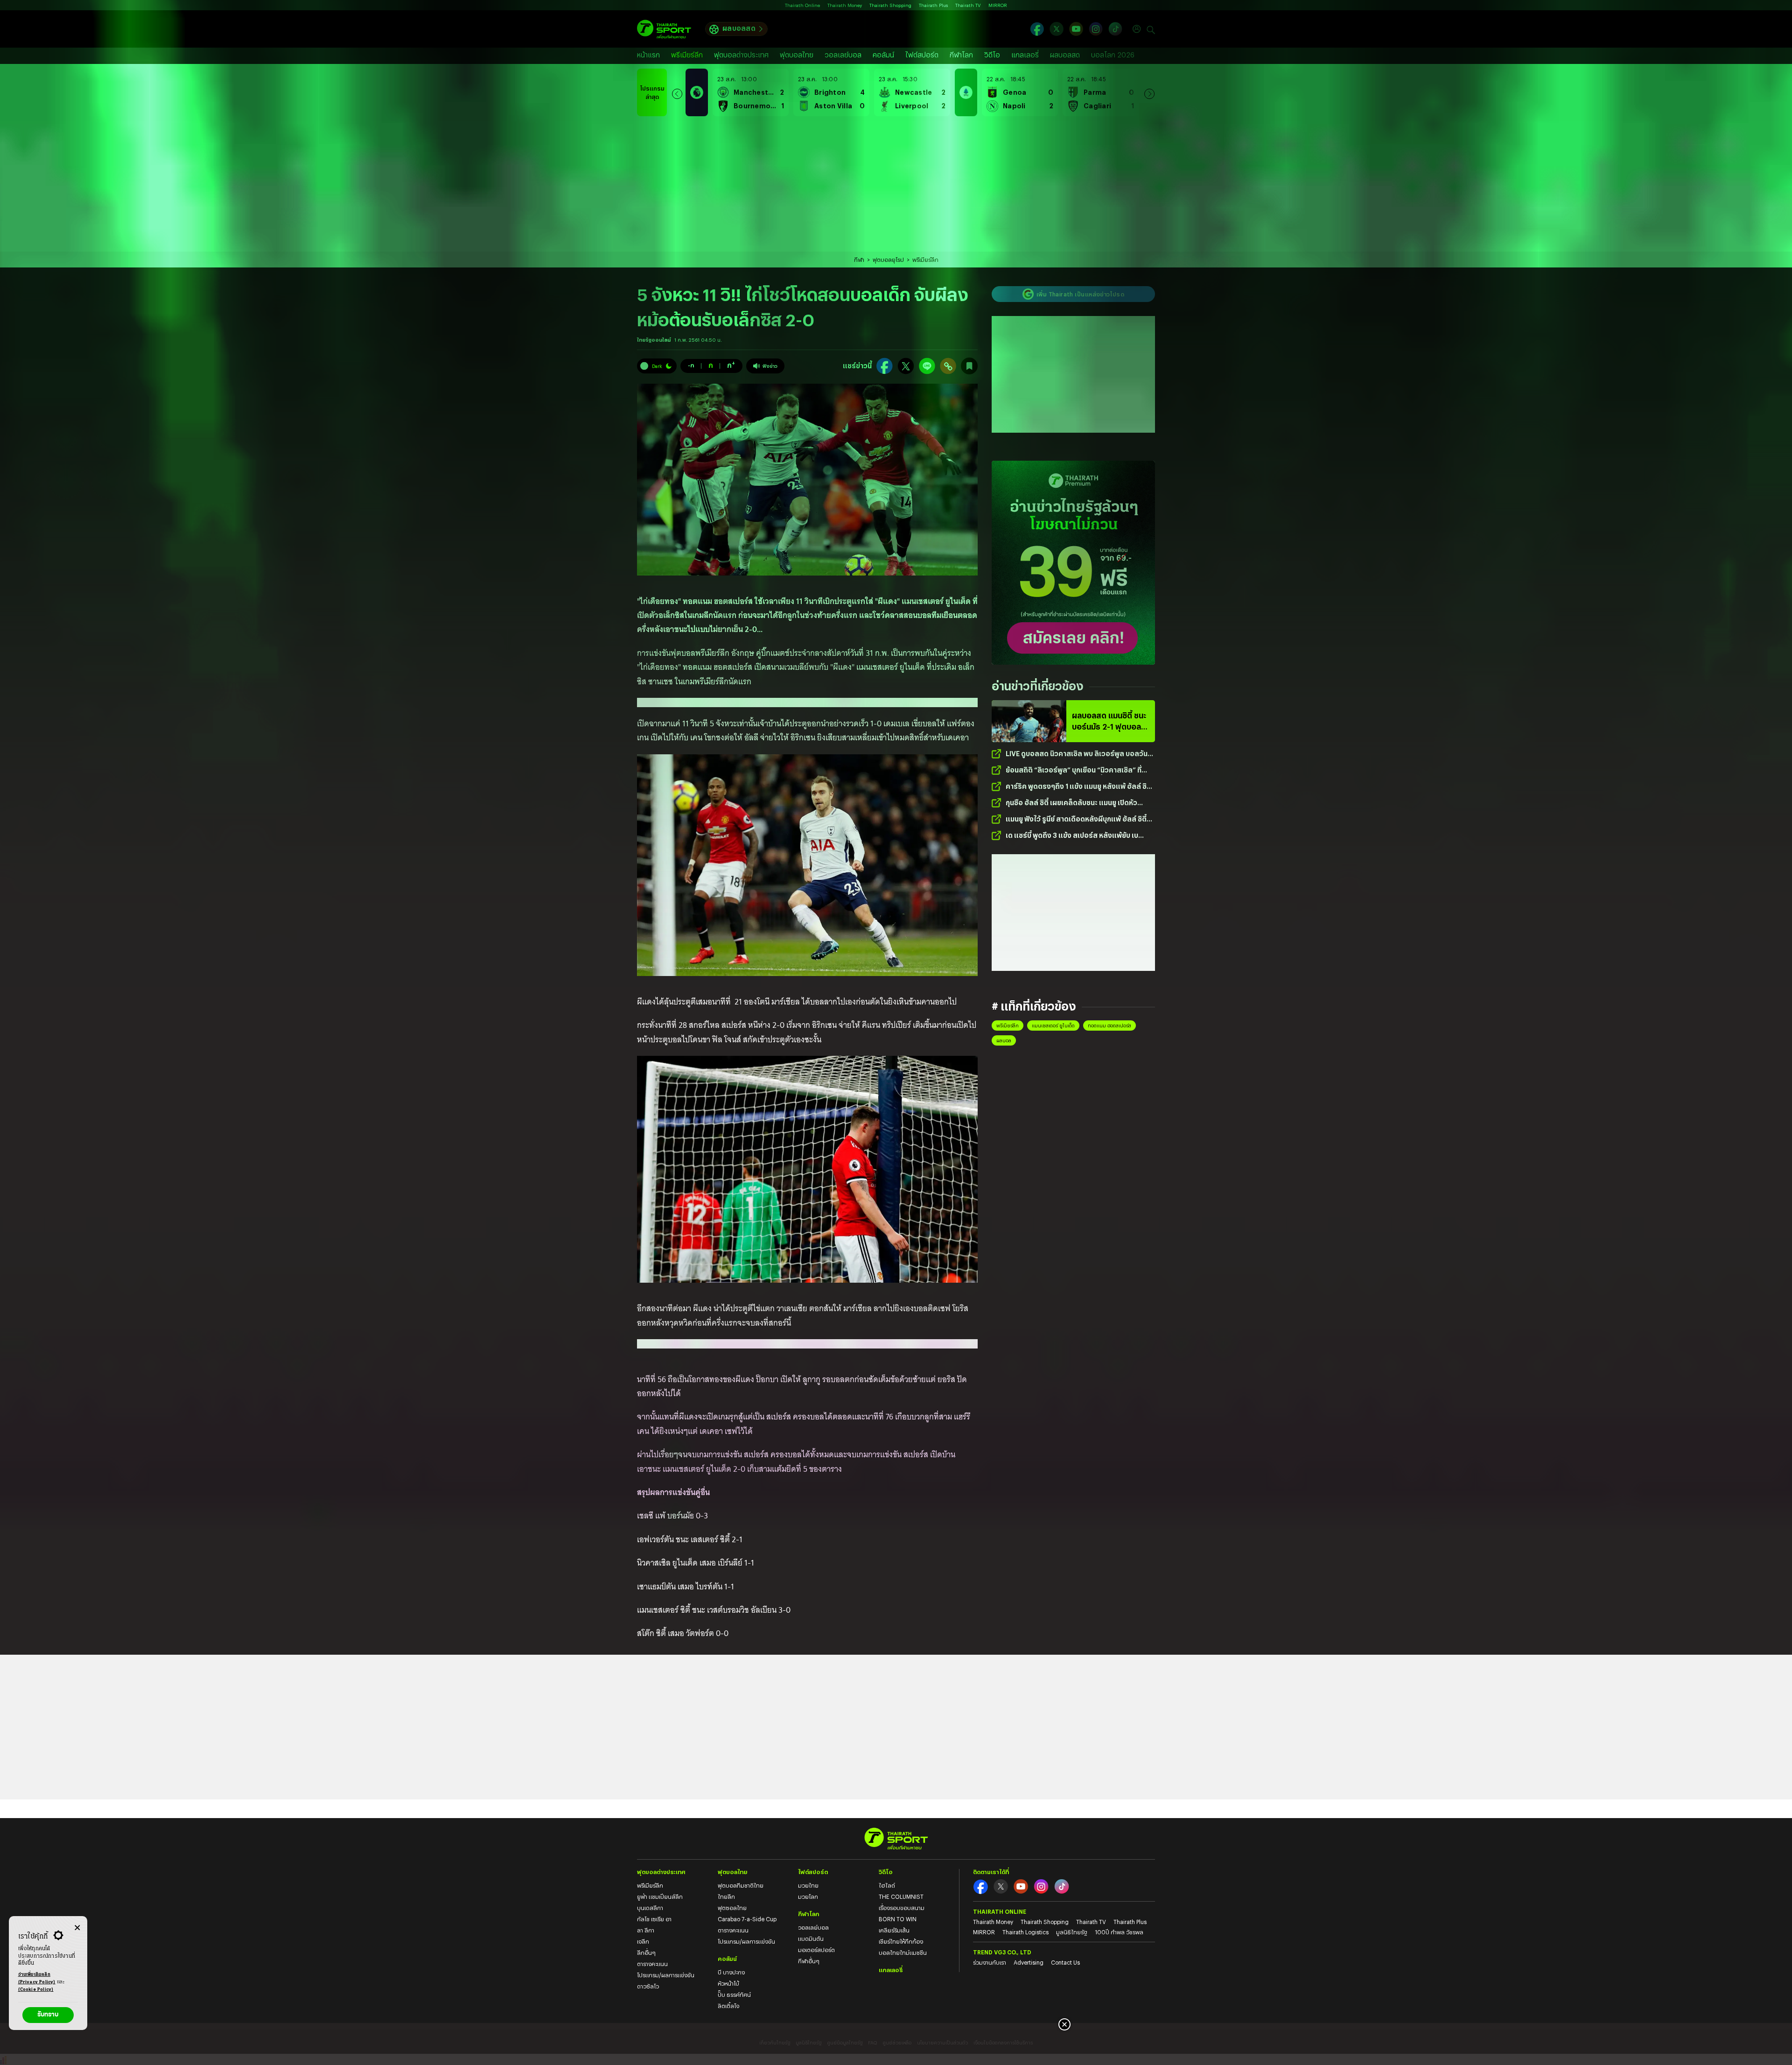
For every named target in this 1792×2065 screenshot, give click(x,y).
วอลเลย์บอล (843, 55)
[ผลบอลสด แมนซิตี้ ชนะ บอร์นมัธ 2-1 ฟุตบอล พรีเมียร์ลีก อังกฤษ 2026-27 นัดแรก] (1029, 721)
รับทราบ (48, 2015)
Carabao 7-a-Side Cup (747, 1919)
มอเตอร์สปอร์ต (816, 1950)
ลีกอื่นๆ (646, 1953)
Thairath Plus (933, 5)
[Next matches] (1149, 92)
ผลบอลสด (739, 28)
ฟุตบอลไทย (797, 55)
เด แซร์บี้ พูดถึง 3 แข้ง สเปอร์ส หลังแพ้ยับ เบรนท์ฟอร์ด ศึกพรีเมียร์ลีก (1072, 836)
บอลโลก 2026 (1113, 55)
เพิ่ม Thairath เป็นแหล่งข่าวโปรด (1080, 294)
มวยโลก (808, 1896)
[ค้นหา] (1151, 29)
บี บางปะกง (731, 1972)
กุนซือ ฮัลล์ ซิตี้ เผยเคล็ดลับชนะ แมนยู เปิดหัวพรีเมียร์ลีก (1071, 803)
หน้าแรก (648, 55)
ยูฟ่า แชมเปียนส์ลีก (660, 1896)
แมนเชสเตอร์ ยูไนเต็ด (1053, 1025)
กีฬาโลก (961, 55)
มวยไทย (808, 1885)
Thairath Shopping (890, 5)
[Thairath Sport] (664, 29)
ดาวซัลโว (648, 1986)
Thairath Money (845, 5)
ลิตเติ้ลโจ (728, 2006)
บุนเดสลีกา (650, 1908)
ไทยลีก (726, 1896)
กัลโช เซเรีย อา (654, 1919)
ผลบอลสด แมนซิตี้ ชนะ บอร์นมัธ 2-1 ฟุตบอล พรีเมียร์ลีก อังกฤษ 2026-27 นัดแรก (1109, 722)
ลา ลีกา (646, 1930)
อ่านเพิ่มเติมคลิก (37, 1978)
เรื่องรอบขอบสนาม (902, 1908)
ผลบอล (1004, 1040)
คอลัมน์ (883, 55)
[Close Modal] (77, 1926)
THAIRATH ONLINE (1000, 1911)
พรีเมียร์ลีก (687, 55)
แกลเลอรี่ (1025, 55)
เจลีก (643, 1941)
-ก (691, 365)
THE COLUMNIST (901, 1896)
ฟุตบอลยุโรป (888, 260)
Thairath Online (802, 5)
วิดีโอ (992, 55)
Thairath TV (968, 5)
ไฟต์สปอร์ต (922, 55)
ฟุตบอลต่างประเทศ (741, 55)
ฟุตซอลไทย (732, 1908)
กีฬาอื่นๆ (809, 1961)
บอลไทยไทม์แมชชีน (903, 1953)
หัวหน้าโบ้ (728, 1983)
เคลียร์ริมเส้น (894, 1930)
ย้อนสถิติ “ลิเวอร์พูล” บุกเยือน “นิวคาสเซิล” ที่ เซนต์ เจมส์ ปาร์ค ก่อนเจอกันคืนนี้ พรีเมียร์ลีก (1074, 770)
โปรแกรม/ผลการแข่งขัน (666, 1975)
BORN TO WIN (898, 1919)
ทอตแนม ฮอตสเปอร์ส (1109, 1025)
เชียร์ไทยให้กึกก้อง (901, 1941)
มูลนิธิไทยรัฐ (1072, 1932)
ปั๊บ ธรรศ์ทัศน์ (734, 1995)
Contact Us (1065, 1962)
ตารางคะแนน (652, 1964)
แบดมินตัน (811, 1939)
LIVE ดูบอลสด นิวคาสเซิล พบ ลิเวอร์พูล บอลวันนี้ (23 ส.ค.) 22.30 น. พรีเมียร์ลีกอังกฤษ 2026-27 (1079, 754)
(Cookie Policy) (36, 1990)
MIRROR (998, 5)
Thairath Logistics (1025, 1932)
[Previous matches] (677, 92)
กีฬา (859, 260)
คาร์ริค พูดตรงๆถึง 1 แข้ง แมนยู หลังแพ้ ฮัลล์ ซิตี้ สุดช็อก (1078, 787)
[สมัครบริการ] (1073, 563)
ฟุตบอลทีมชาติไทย (741, 1885)
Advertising (1029, 1962)
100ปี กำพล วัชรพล (1119, 1932)
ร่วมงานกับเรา (990, 1962)
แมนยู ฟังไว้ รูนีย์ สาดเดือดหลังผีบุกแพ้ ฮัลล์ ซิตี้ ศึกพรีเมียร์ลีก (1076, 819)
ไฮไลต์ (887, 1885)
